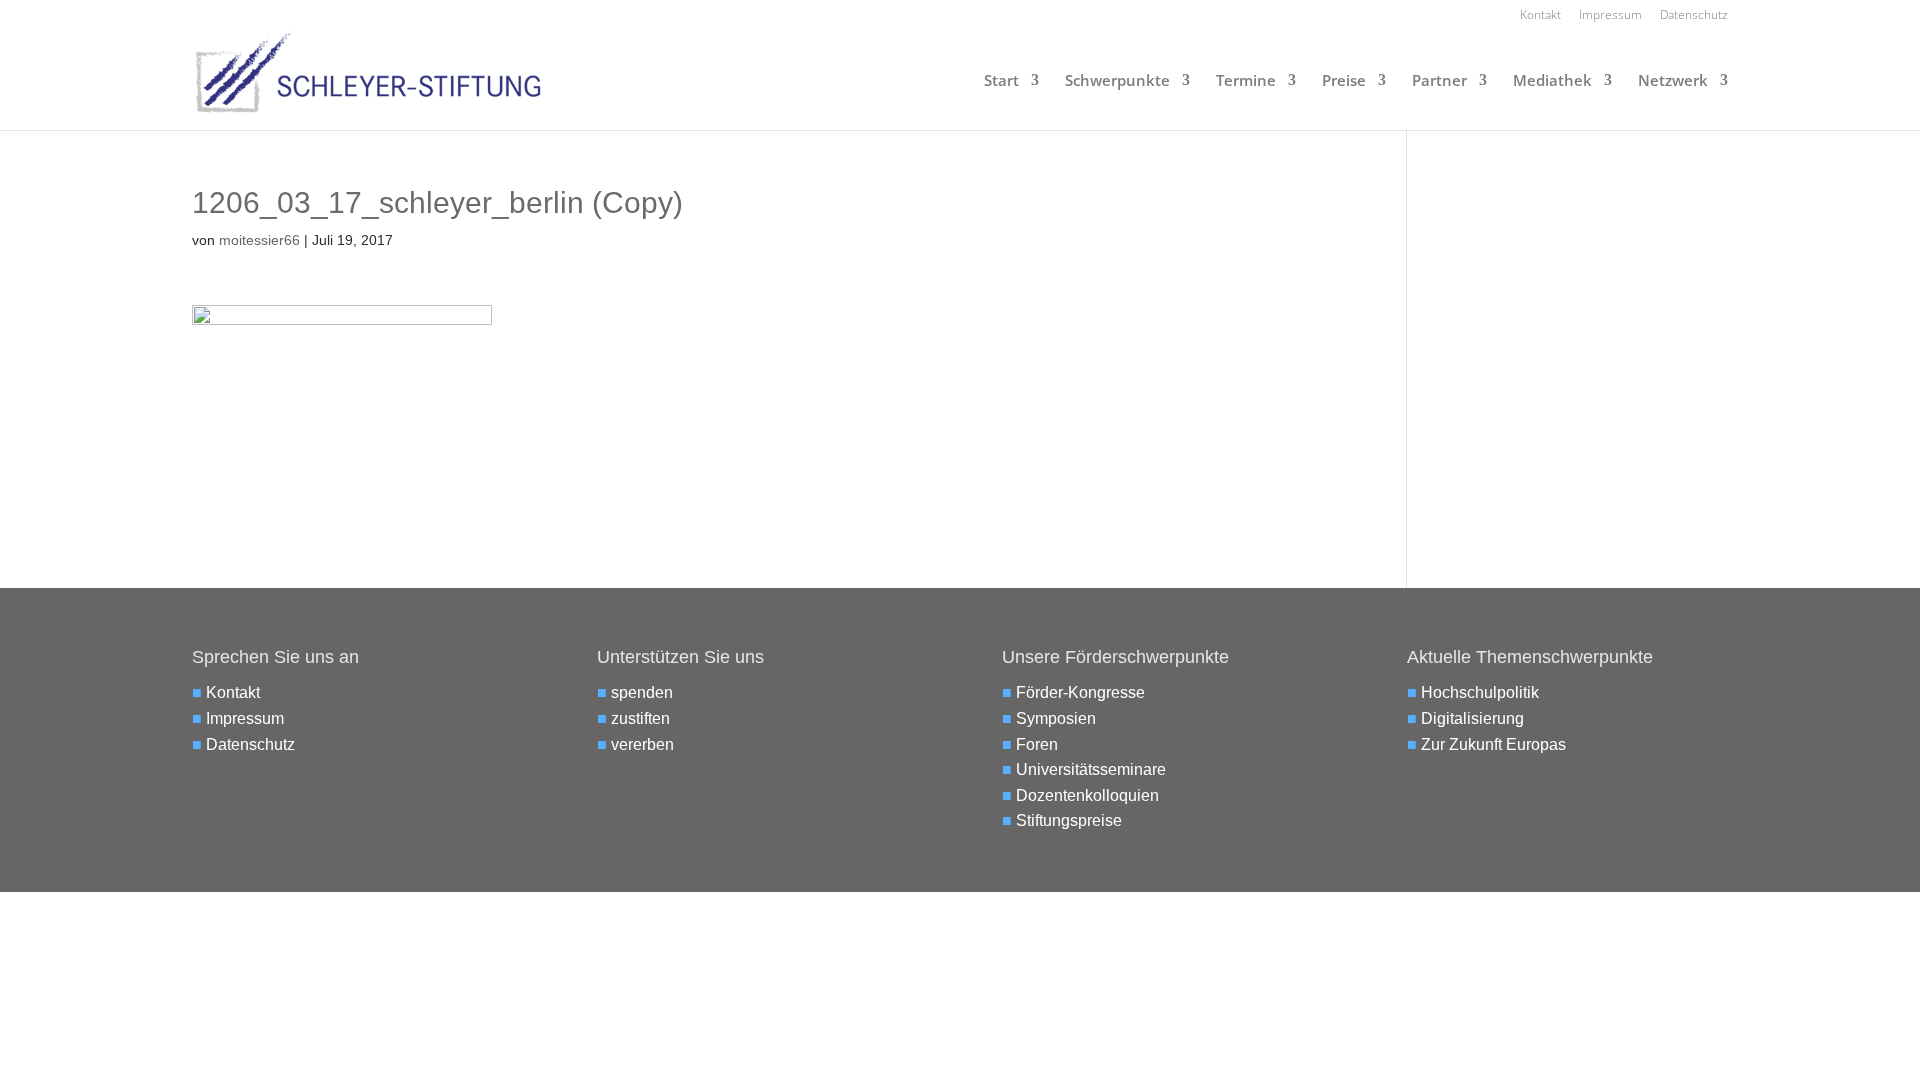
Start (1001, 81)
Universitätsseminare (1091, 769)
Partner (1439, 81)
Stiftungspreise (1069, 820)
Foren (1037, 744)
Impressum (1610, 16)
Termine (1246, 81)
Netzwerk (1673, 81)
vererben (642, 744)
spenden (642, 692)
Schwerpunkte (1117, 81)
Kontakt (1540, 16)
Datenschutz (1694, 16)
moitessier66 (259, 240)
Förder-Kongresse (1080, 692)
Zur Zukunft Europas (1493, 744)
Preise (1344, 81)
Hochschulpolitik (1480, 692)
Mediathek (1552, 81)
